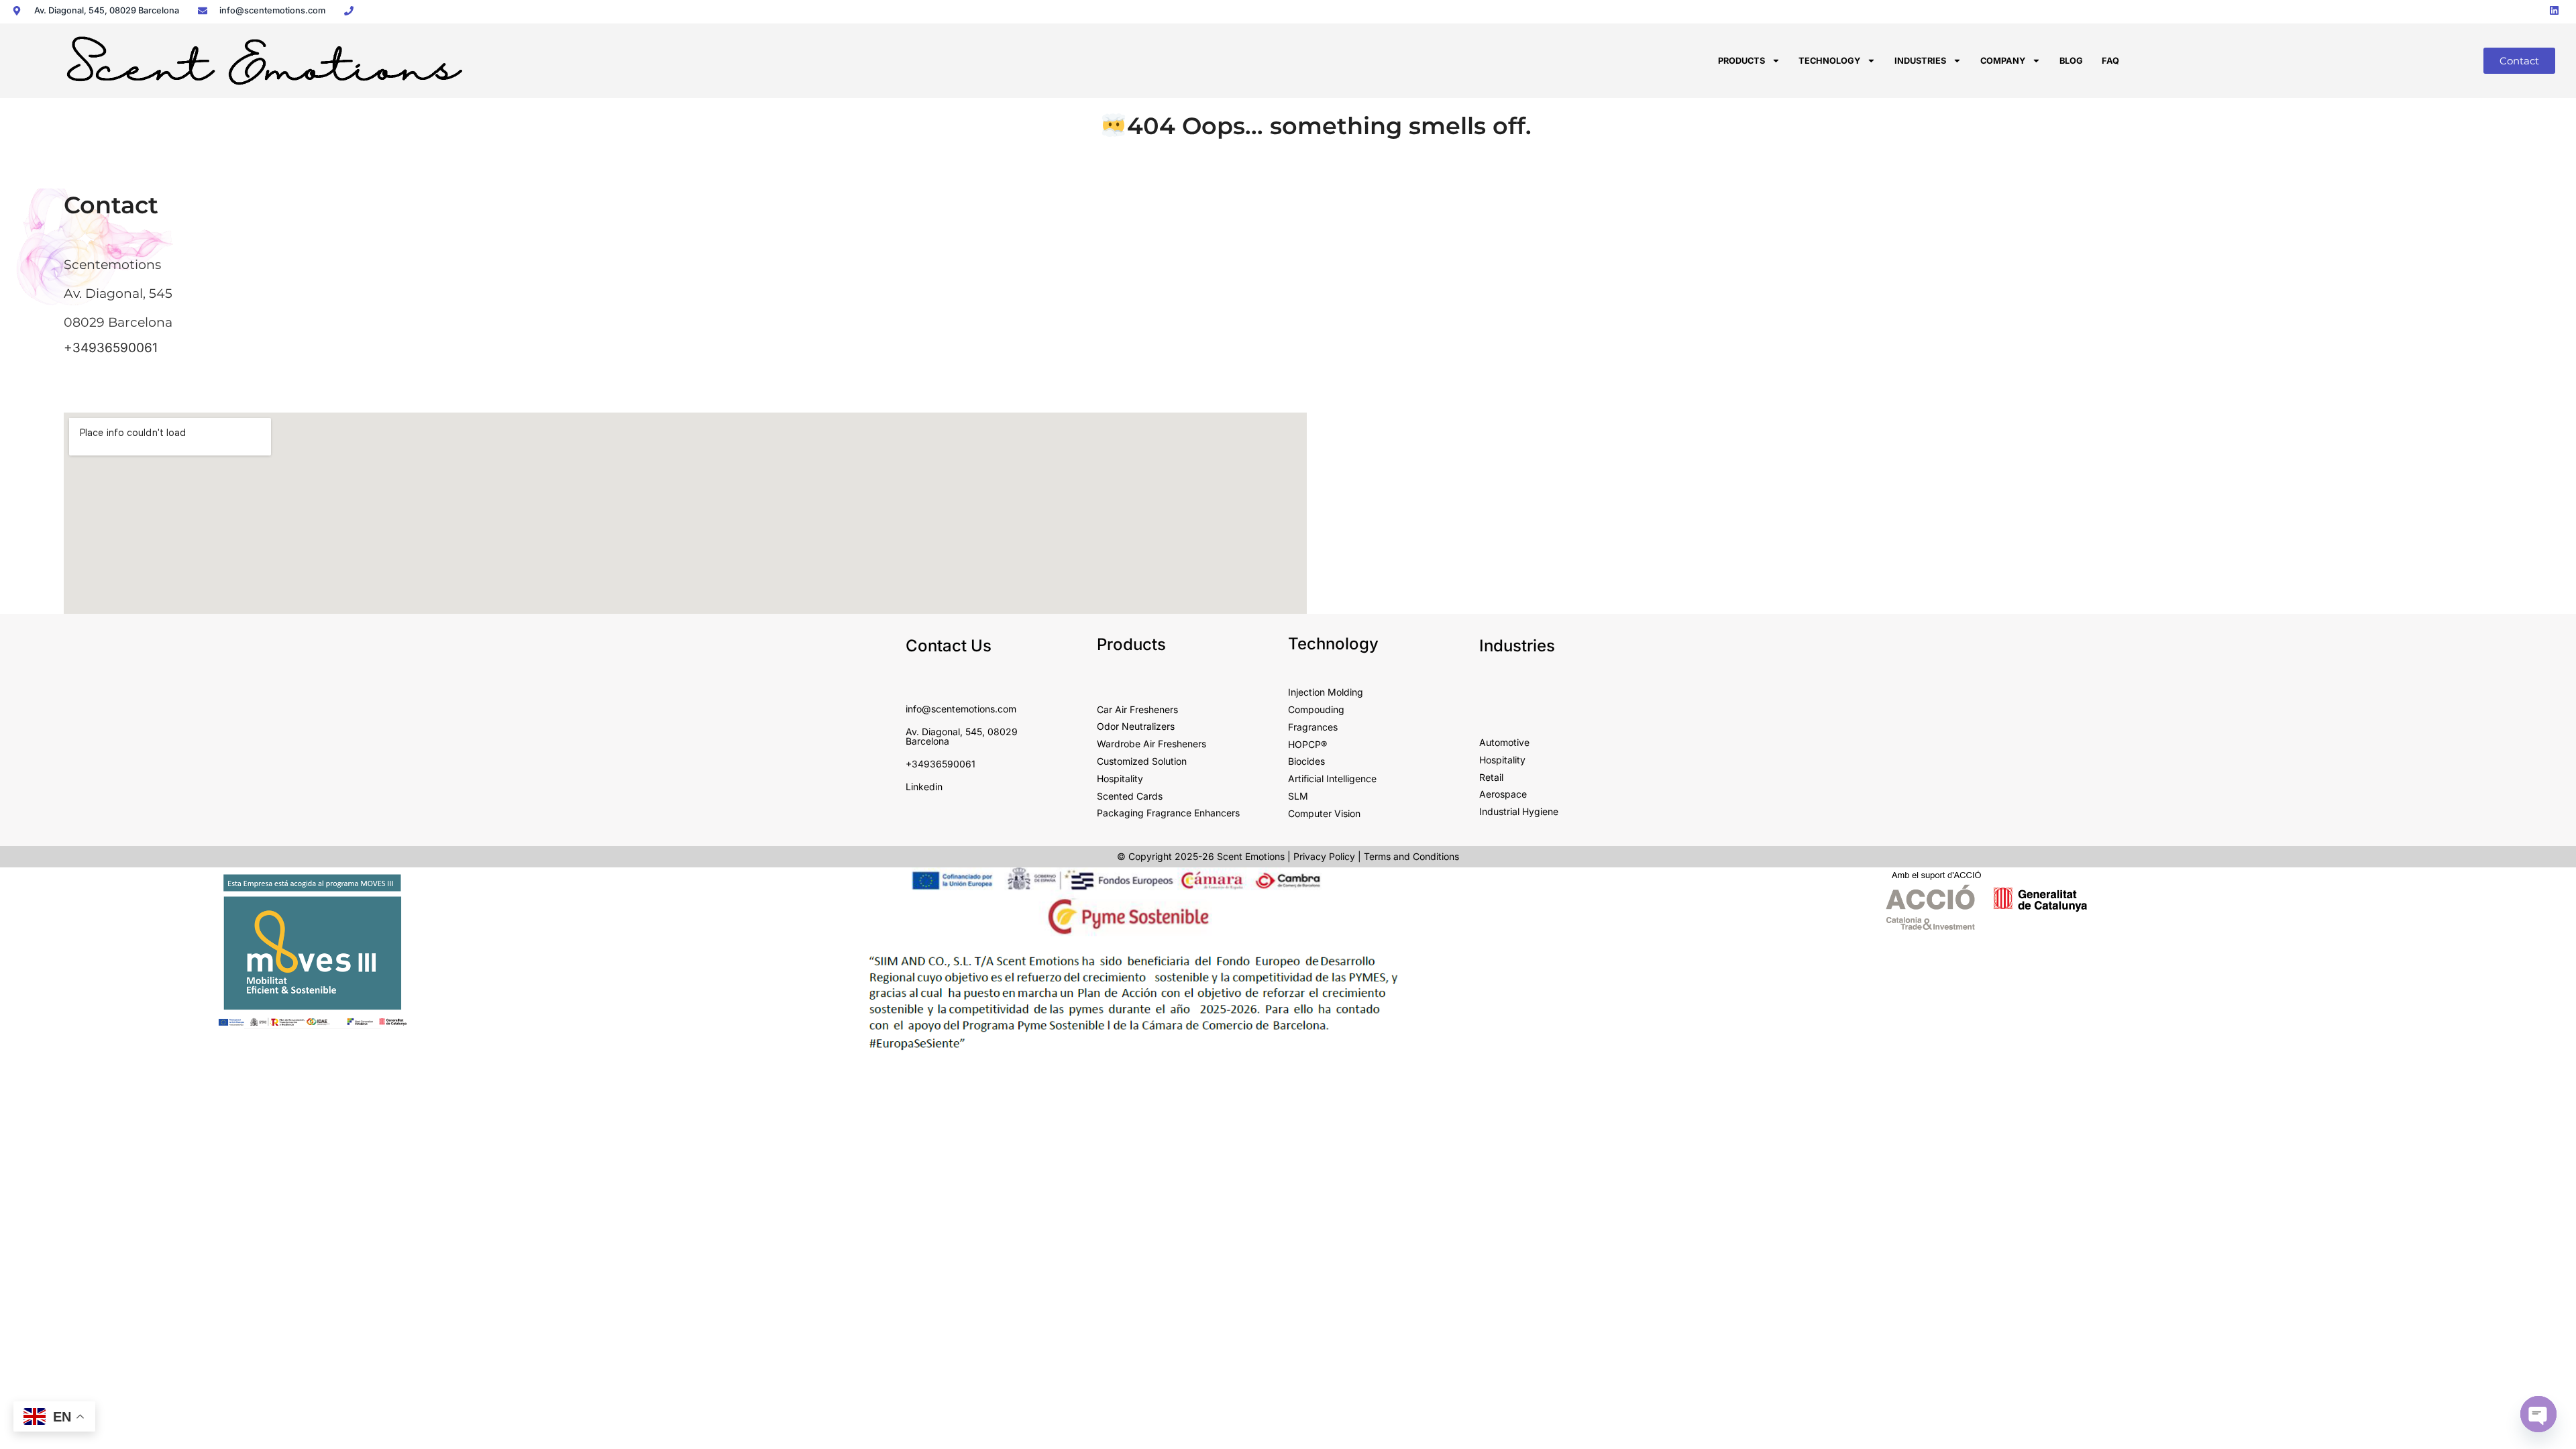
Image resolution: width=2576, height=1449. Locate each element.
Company (2003, 61)
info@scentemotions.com (961, 709)
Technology (1829, 61)
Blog (2071, 61)
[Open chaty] (2538, 1414)
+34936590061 (111, 348)
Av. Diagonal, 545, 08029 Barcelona (962, 736)
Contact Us (949, 646)
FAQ (2110, 61)
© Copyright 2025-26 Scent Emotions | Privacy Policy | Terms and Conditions (1288, 856)
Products (1741, 61)
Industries (1920, 61)
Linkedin (924, 787)
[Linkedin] (2555, 10)
